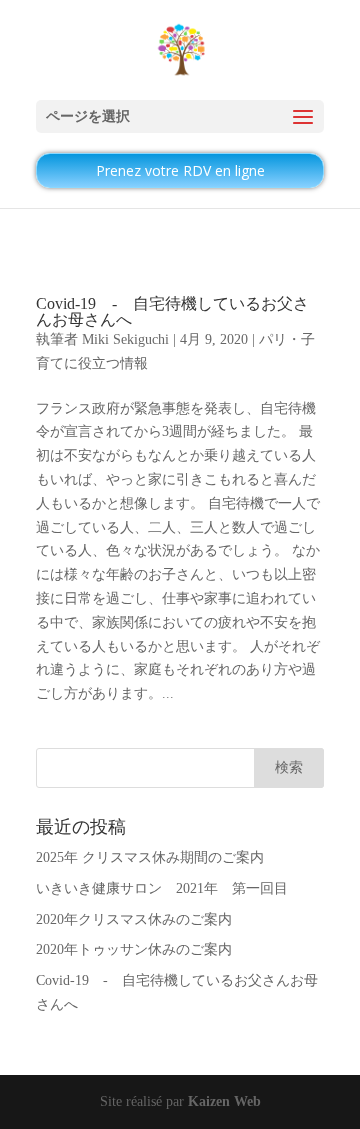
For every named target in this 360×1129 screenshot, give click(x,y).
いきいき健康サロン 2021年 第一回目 (162, 888)
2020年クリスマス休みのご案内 (134, 919)
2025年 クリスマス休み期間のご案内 (150, 857)
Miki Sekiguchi (125, 339)
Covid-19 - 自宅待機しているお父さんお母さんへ (172, 311)
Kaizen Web (224, 1101)
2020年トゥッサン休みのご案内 (134, 949)
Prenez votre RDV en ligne (180, 170)
